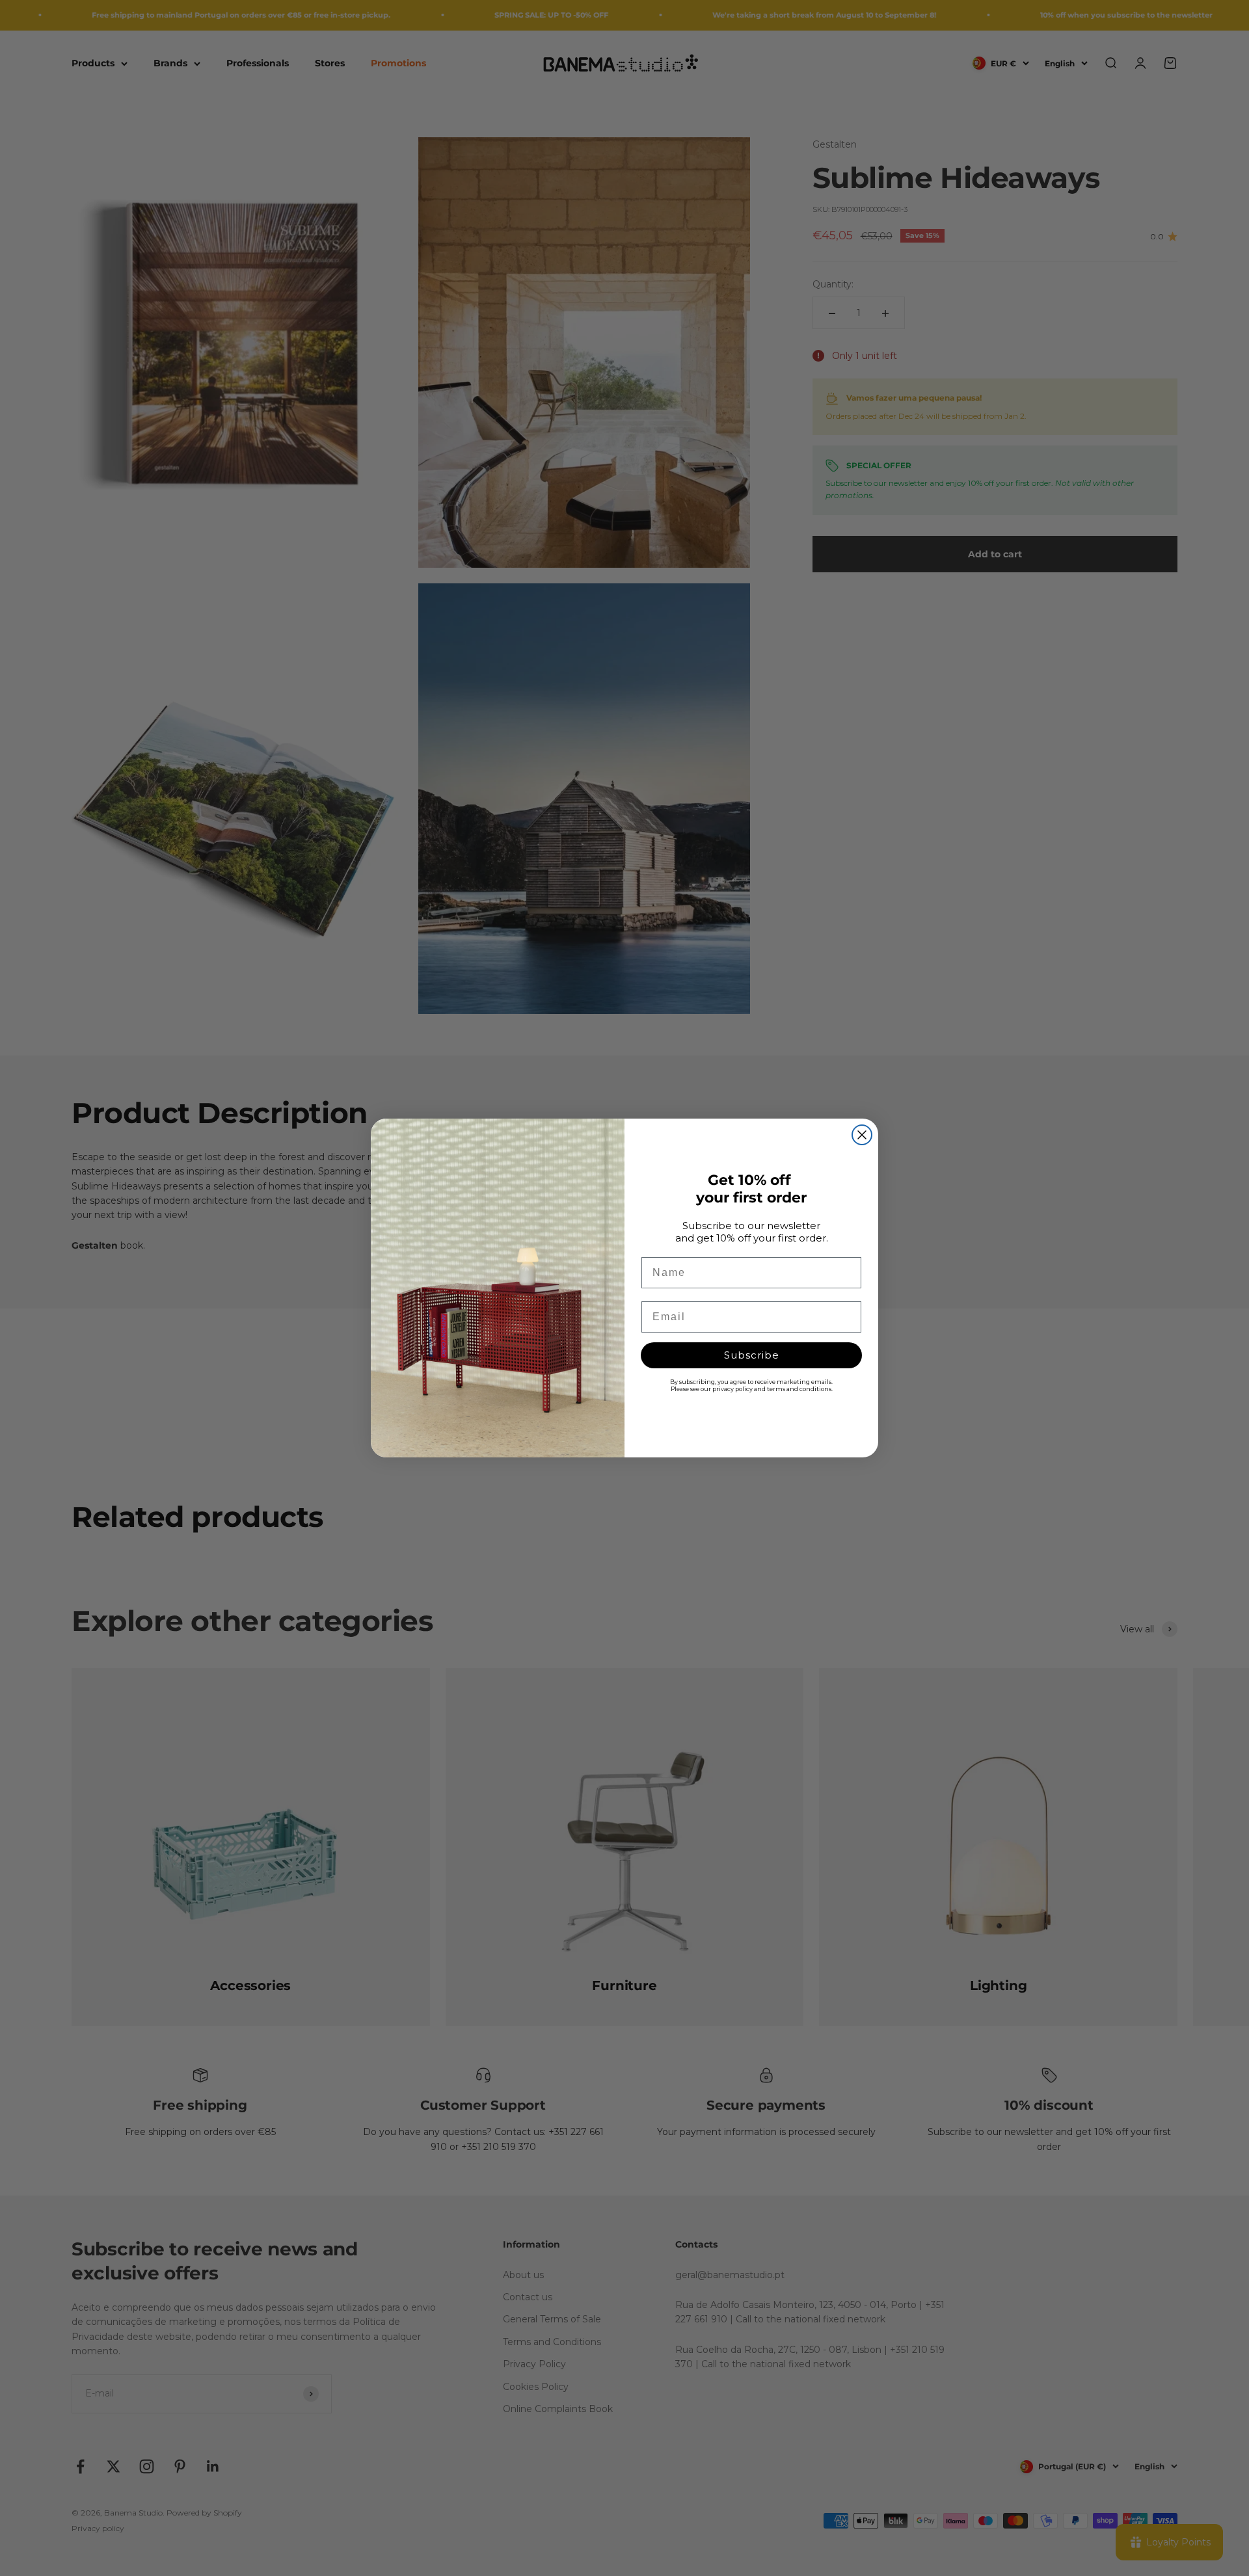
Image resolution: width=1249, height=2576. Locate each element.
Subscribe (752, 1355)
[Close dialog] (862, 1135)
